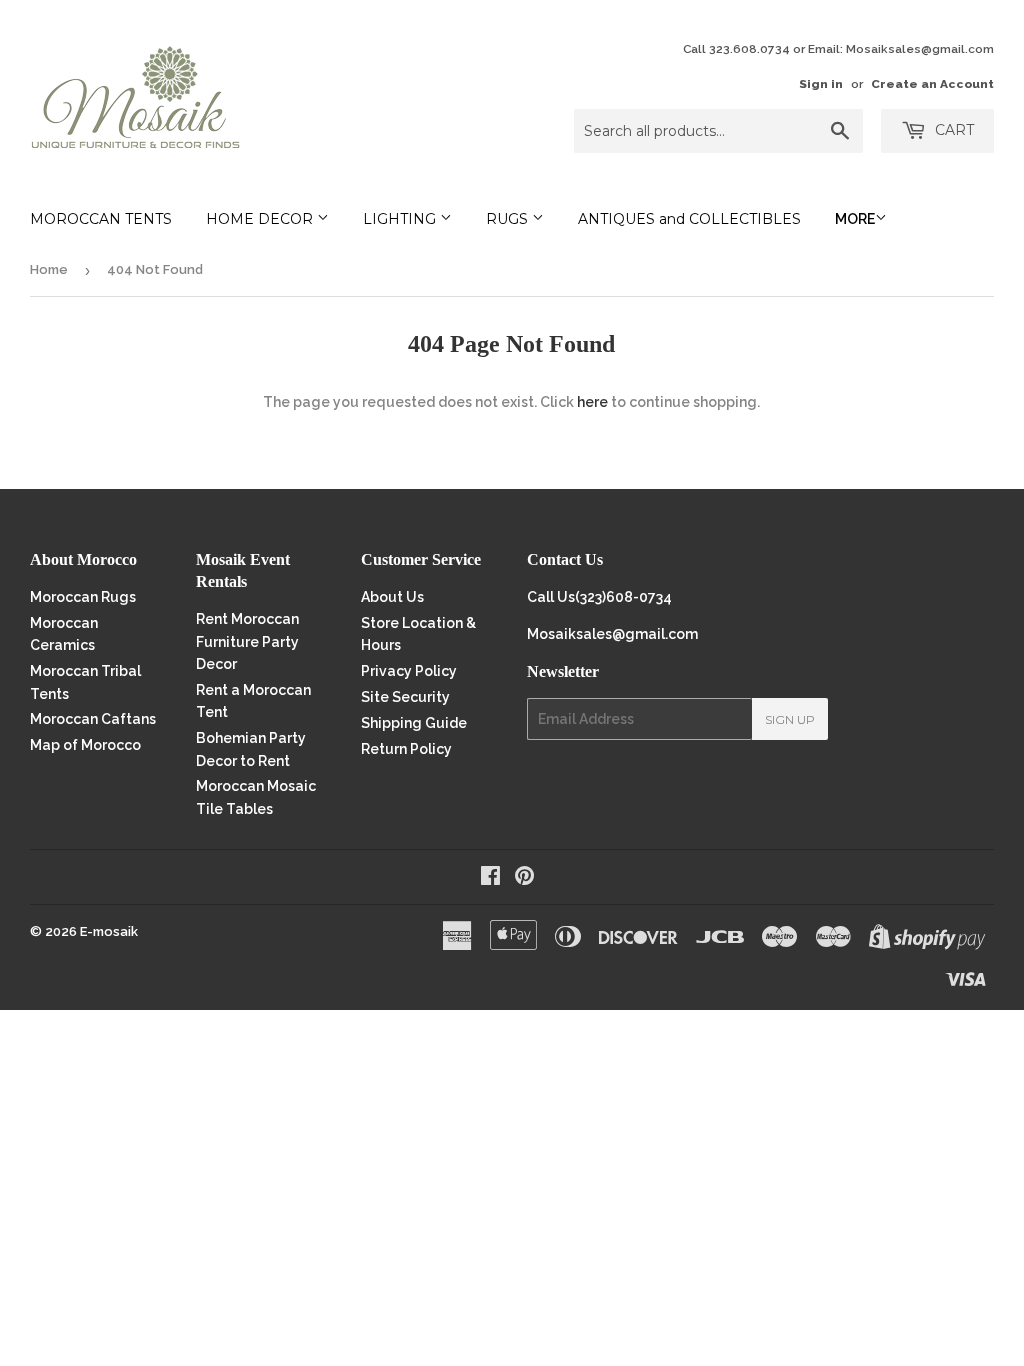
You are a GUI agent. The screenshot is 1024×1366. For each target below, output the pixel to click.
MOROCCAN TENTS (101, 219)
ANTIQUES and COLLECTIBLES (689, 219)
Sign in (821, 84)
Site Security (405, 697)
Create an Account (932, 84)
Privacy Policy (409, 671)
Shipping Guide (414, 723)
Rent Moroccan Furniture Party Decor (247, 641)
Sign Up (790, 719)
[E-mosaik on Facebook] (490, 878)
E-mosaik (109, 931)
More (855, 219)
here (592, 402)
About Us (392, 597)
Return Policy (406, 749)
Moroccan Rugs (83, 597)
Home (49, 269)
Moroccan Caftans (93, 719)
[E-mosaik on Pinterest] (524, 878)
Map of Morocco (85, 745)
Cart (952, 130)
